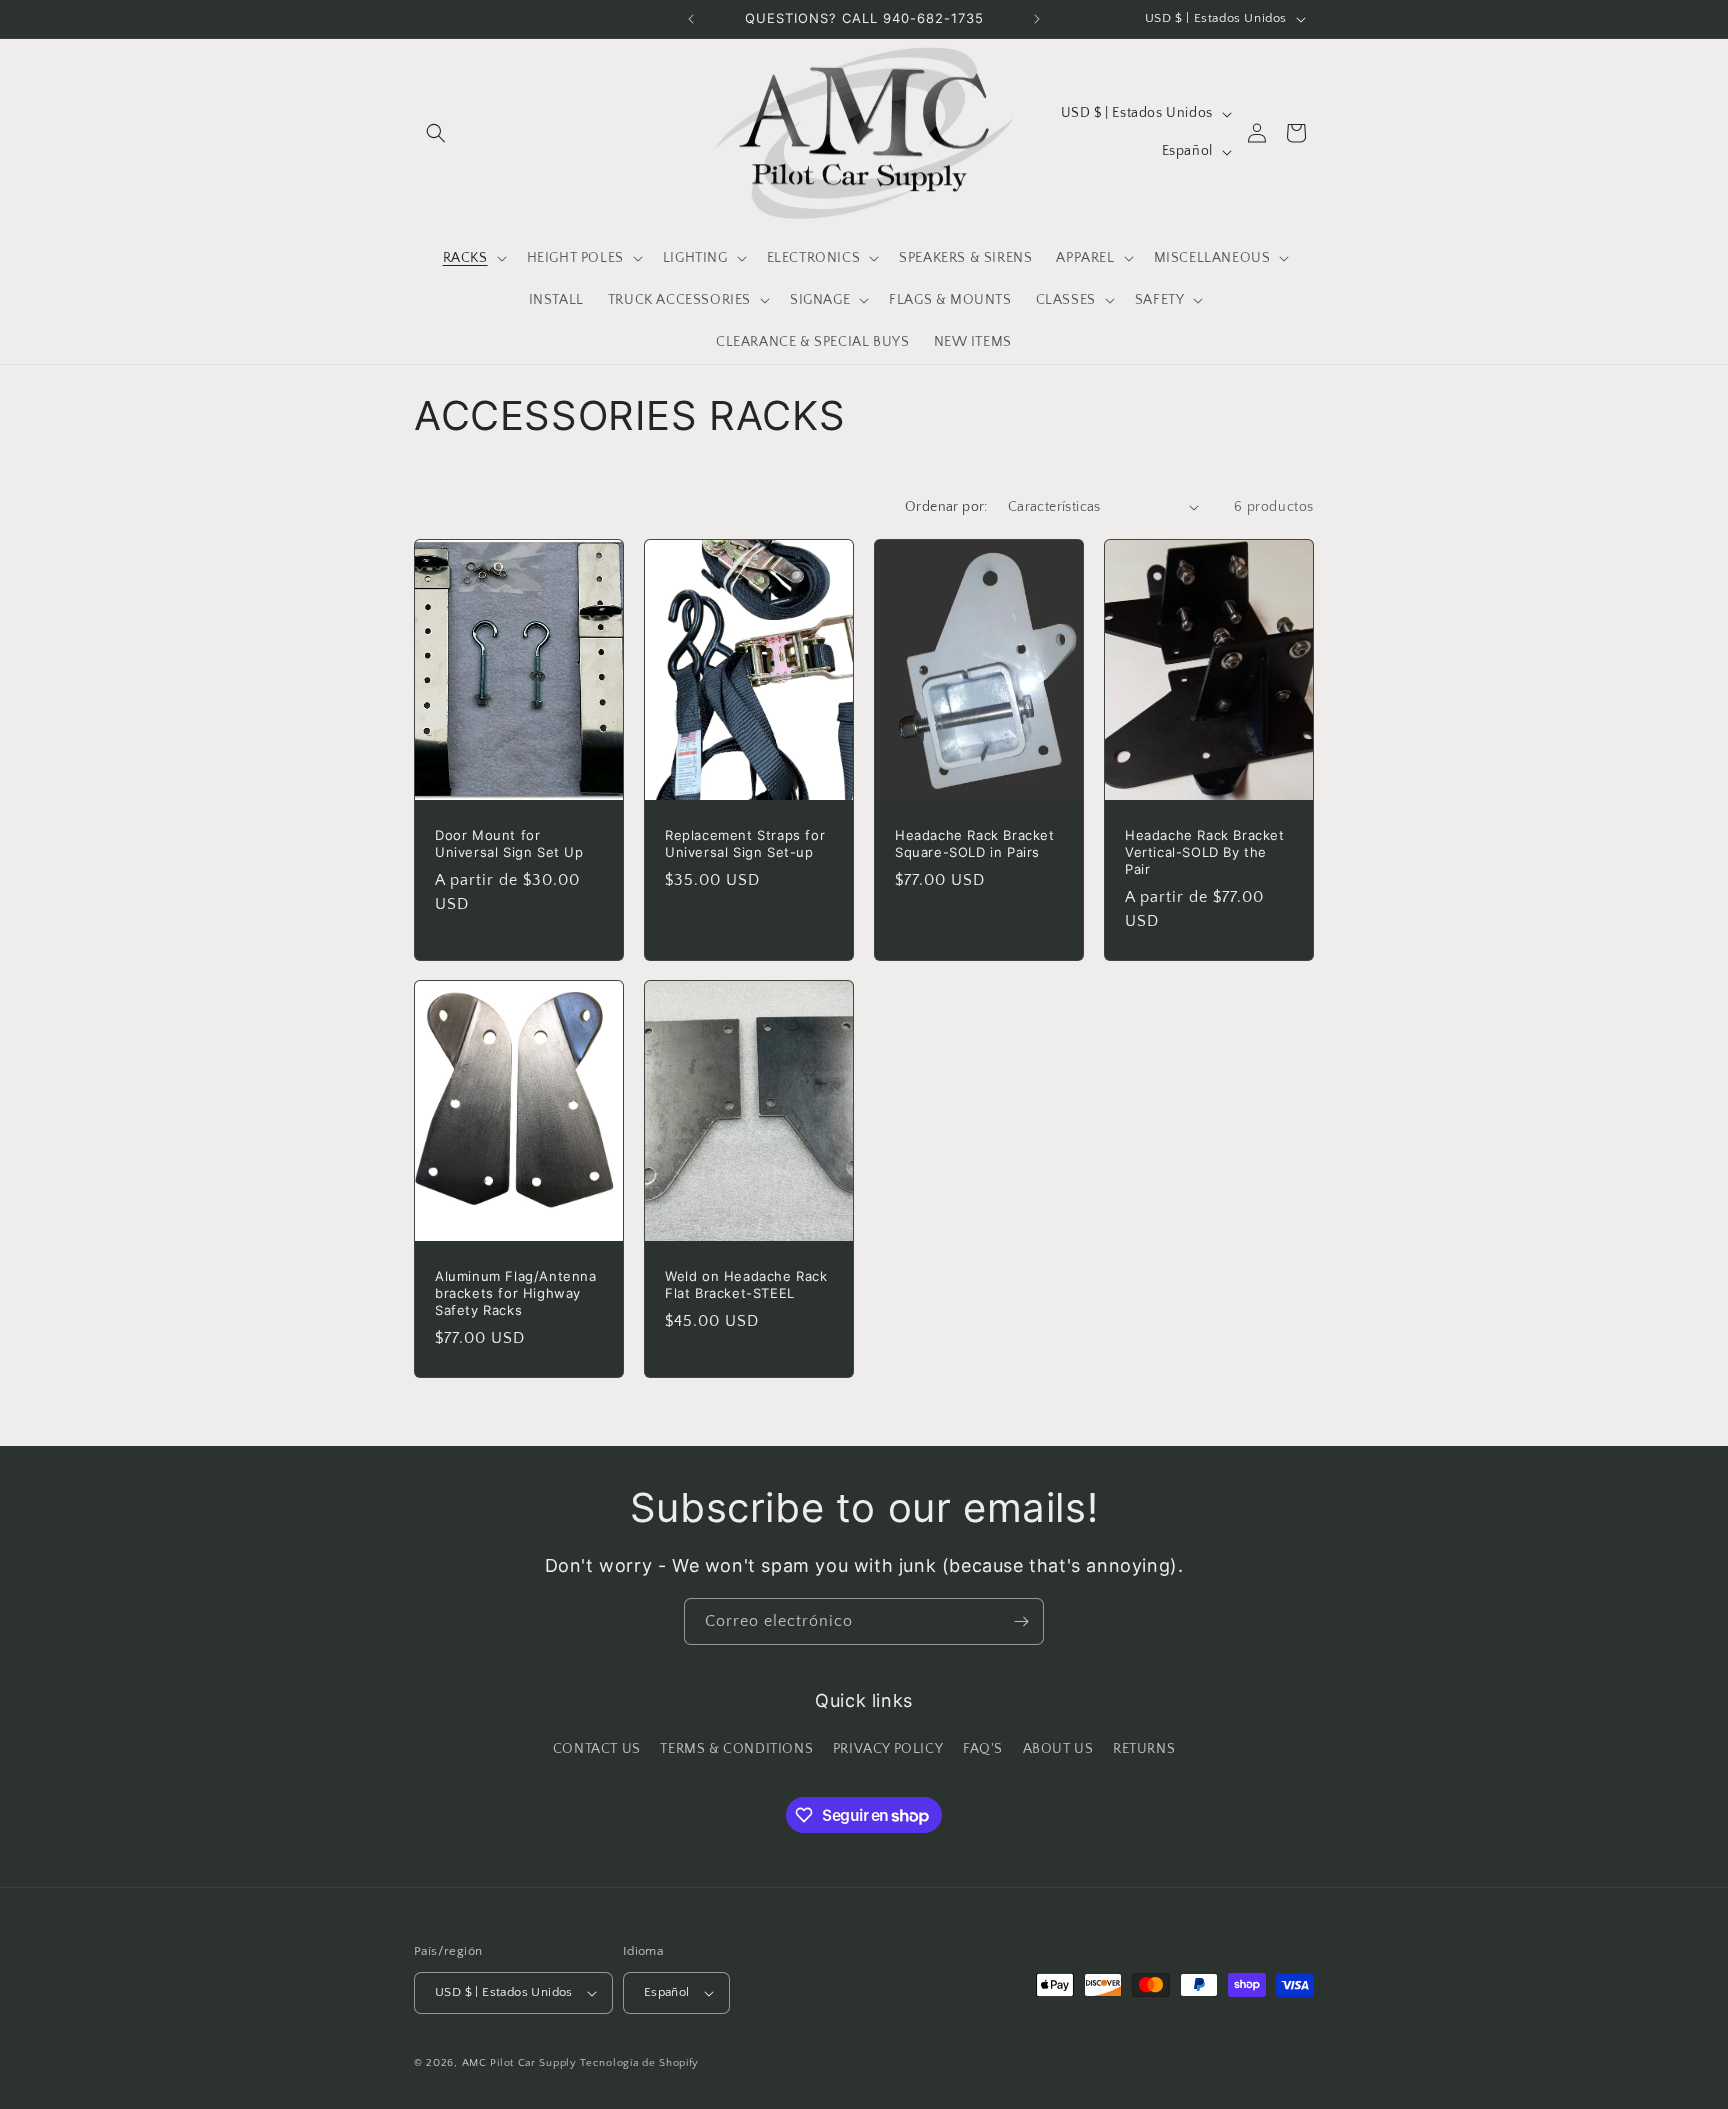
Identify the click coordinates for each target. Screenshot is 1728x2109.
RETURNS (1144, 1749)
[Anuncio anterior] (691, 19)
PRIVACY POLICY (888, 1749)
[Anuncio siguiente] (1037, 19)
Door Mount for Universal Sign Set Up (509, 843)
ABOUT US (1058, 1749)
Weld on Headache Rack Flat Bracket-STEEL (746, 1284)
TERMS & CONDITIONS (736, 1749)
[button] (436, 133)
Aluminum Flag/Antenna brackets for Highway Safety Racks (516, 1293)
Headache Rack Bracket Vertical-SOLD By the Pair (1205, 852)
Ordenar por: (946, 507)
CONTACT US (597, 1749)
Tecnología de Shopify (639, 2063)
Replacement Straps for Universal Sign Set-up (745, 843)
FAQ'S (983, 1749)
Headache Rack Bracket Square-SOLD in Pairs (975, 843)
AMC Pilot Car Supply (519, 2063)
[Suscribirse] (1021, 1621)
